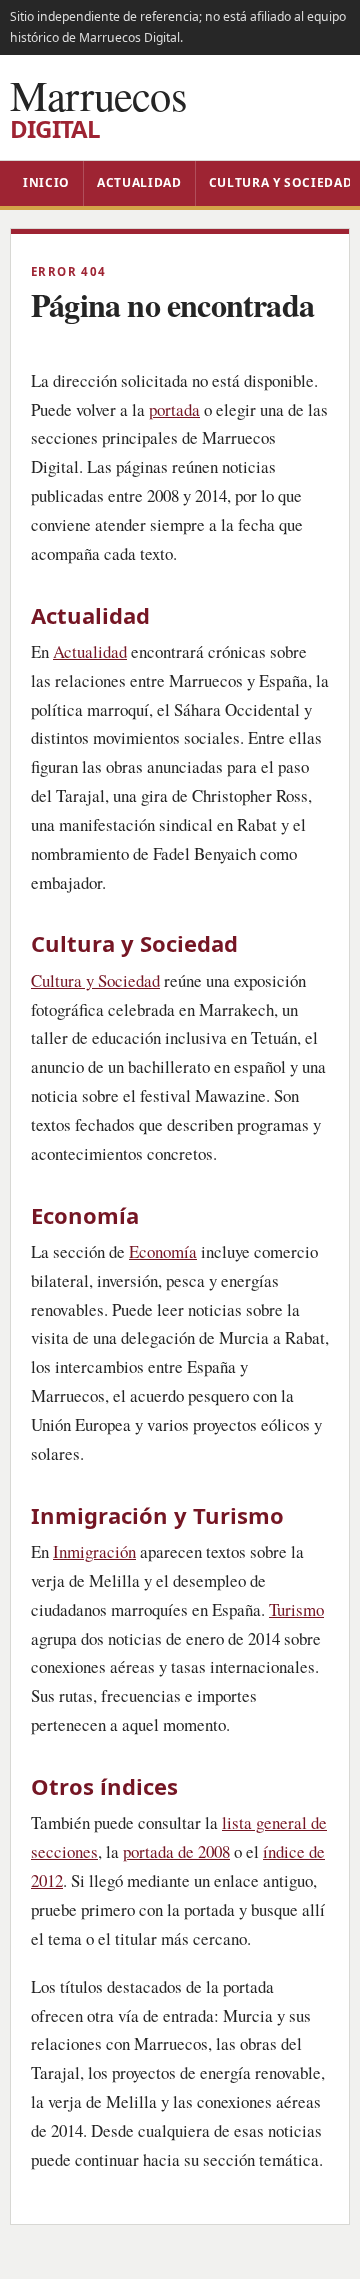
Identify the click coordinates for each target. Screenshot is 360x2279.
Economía (163, 1251)
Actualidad (139, 182)
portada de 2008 (176, 1851)
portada (174, 409)
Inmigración (94, 1551)
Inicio (46, 182)
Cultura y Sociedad (95, 980)
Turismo (296, 1609)
